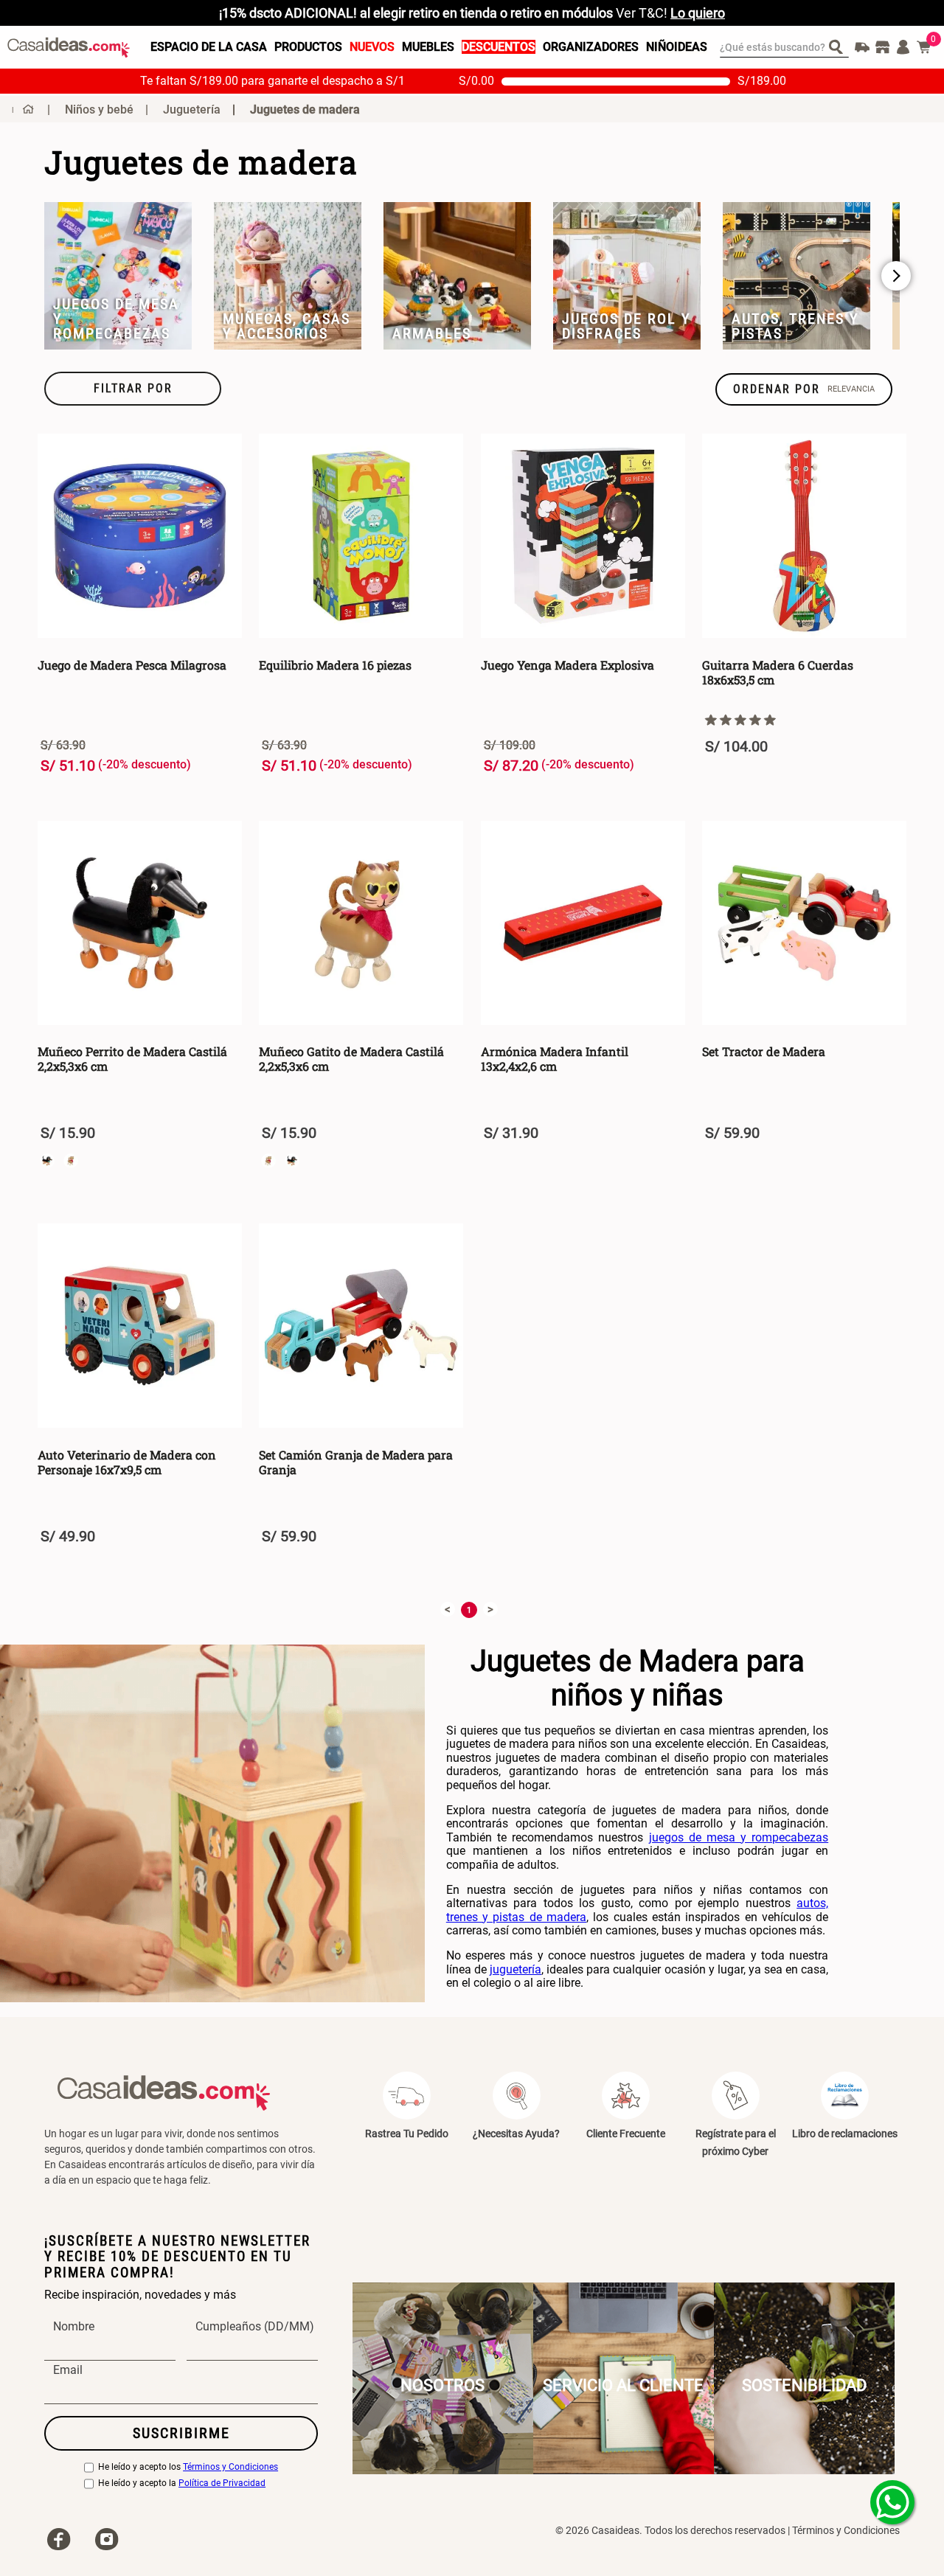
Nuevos (372, 47)
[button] (133, 389)
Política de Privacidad (222, 2483)
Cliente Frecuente (626, 2134)
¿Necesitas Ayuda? (516, 2134)
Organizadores (591, 47)
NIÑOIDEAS (677, 47)
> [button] (490, 1609)
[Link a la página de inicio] (23, 109)
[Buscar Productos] (839, 46)
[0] (924, 47)
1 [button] (469, 1610)
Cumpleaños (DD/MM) (255, 2327)
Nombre (74, 2327)
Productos (308, 47)
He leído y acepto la (182, 2483)
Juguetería (192, 110)
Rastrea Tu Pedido (407, 2134)
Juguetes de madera (305, 110)
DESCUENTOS (499, 47)
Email (68, 2370)
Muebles (428, 47)
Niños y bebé (99, 110)
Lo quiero (698, 13)
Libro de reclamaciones (845, 2134)
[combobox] (784, 47)
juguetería (516, 1969)
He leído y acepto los (188, 2467)
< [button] (448, 1609)
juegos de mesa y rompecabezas (739, 1837)
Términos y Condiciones (230, 2467)
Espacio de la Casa (209, 47)
